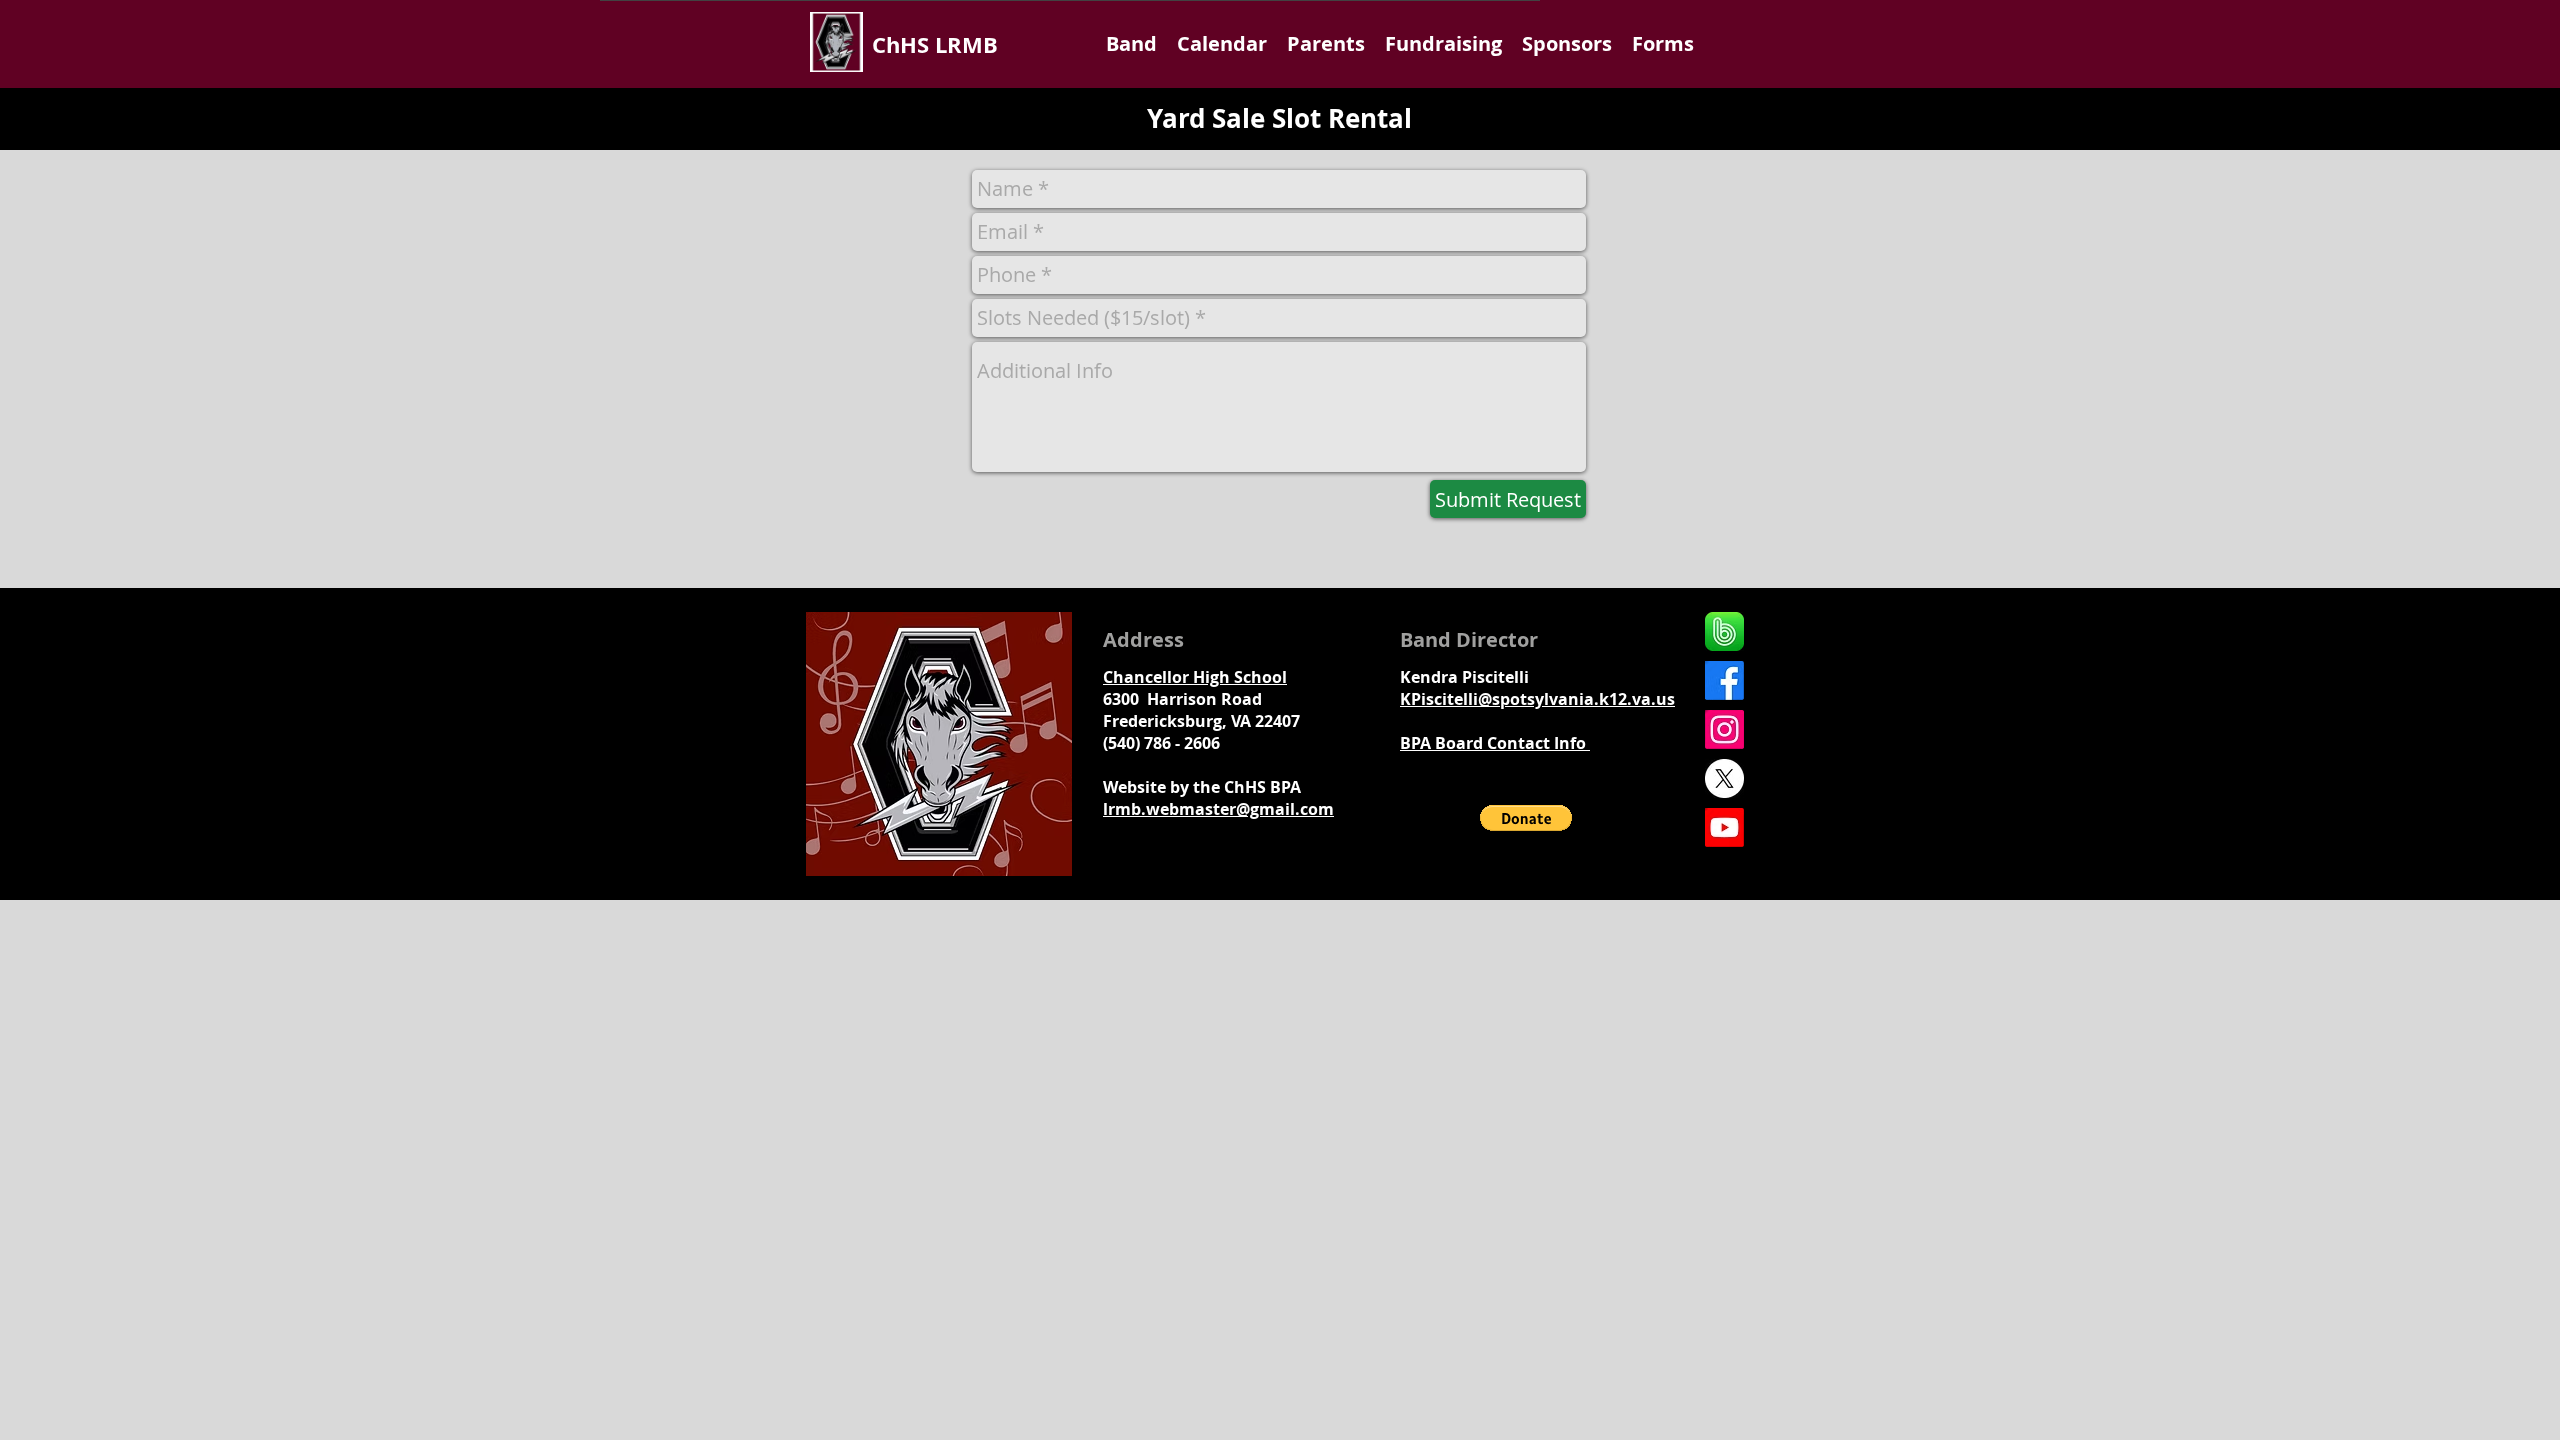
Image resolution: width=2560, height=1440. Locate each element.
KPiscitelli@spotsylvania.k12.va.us (1537, 699)
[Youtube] (1724, 827)
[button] (1131, 44)
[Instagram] (1724, 729)
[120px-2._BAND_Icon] (1724, 631)
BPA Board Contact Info (1495, 743)
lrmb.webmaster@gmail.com (1218, 809)
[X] (1724, 778)
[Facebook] (1724, 680)
